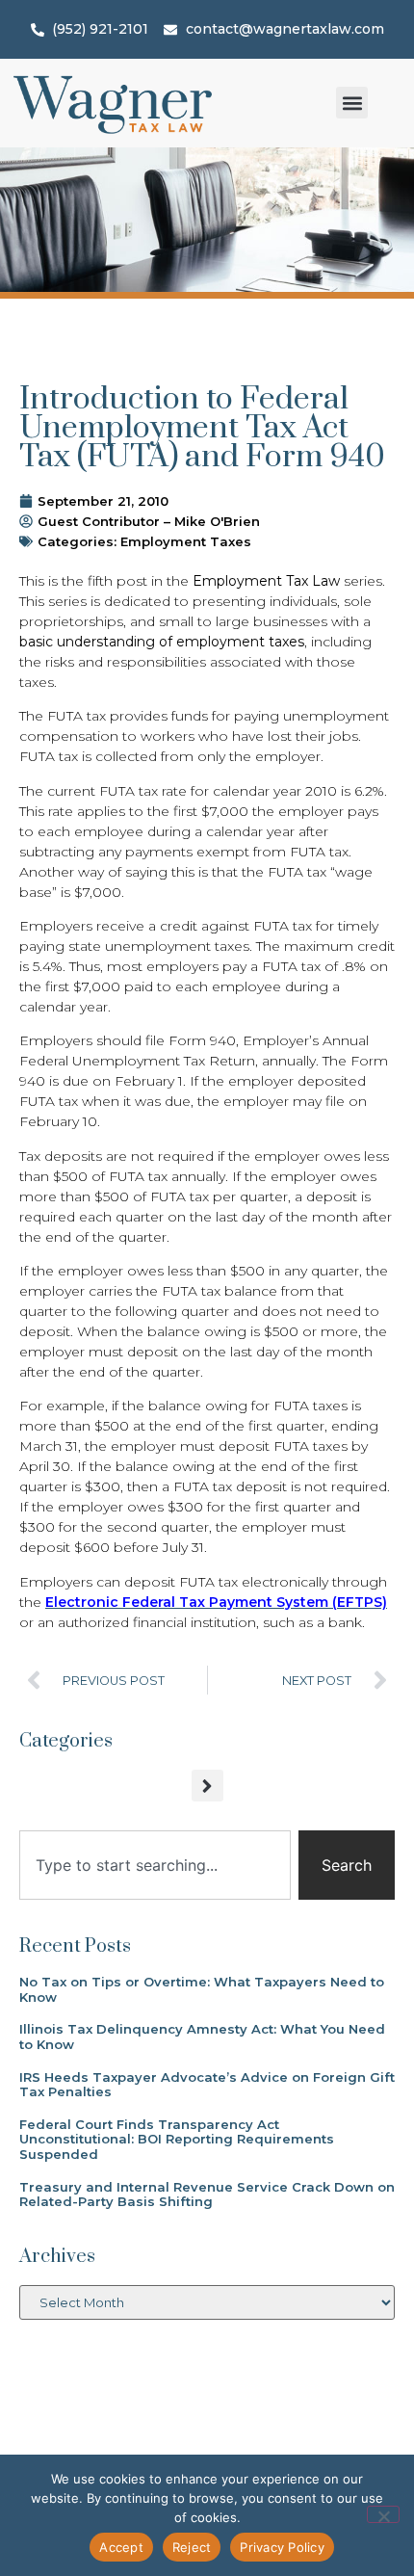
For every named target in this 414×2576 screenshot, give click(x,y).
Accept (121, 2547)
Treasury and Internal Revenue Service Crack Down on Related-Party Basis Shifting (207, 2195)
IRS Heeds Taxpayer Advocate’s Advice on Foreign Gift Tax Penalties (207, 2085)
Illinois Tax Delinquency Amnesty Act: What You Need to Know (202, 2037)
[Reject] (383, 2514)
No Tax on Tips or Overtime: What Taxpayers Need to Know (202, 1989)
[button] (352, 103)
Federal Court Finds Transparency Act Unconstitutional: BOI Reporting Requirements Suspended (177, 2139)
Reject (192, 2547)
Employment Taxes (186, 541)
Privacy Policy (282, 2547)
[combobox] (155, 1865)
